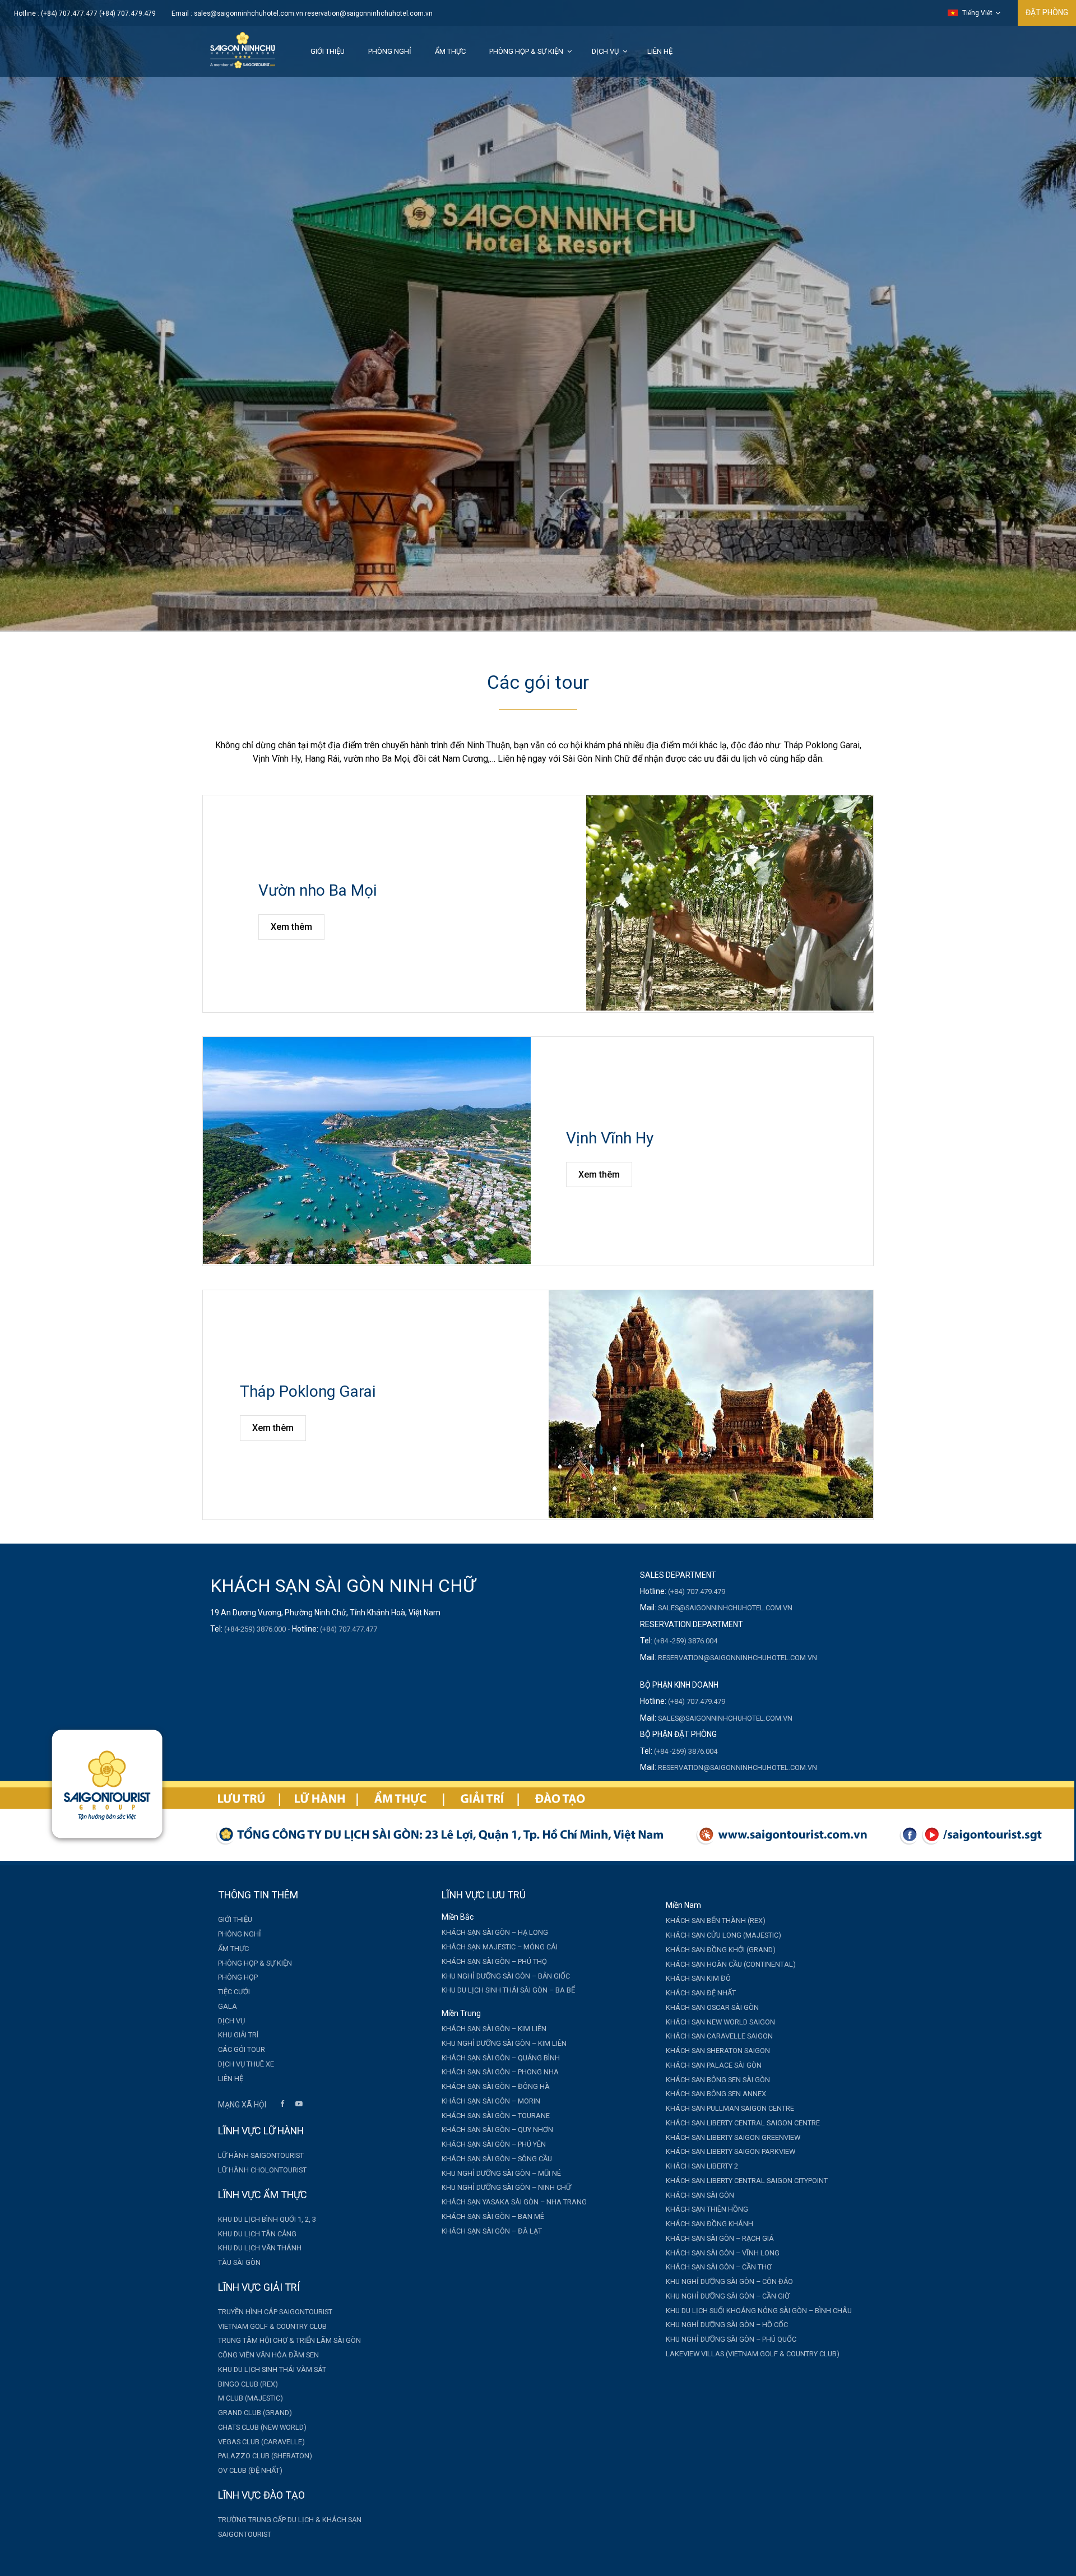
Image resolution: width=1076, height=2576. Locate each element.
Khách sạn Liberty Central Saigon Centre (743, 2123)
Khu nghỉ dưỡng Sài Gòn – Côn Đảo (729, 2281)
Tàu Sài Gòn (239, 2262)
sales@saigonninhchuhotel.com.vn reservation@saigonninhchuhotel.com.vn (313, 13)
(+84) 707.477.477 (349, 1629)
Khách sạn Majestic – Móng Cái (500, 1947)
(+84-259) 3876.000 (255, 1629)
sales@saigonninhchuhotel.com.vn (725, 1608)
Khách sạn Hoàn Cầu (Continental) (731, 1964)
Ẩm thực (450, 51)
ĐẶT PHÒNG (1047, 12)
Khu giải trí (238, 2035)
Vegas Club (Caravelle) (261, 2442)
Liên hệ (660, 51)
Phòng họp (238, 1977)
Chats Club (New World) (262, 2427)
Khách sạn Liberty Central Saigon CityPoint (747, 2181)
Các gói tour (242, 2049)
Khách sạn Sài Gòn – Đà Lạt (492, 2231)
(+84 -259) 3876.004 (686, 1641)
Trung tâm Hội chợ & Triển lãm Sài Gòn (289, 2340)
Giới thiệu (328, 51)
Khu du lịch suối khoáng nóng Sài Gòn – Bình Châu (759, 2311)
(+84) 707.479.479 (697, 1592)
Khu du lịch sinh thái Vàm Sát (272, 2369)
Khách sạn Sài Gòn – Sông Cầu (497, 2159)
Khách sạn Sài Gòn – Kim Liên (494, 2029)
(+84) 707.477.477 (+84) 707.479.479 (98, 13)
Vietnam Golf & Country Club (272, 2326)
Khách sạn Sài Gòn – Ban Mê (493, 2216)
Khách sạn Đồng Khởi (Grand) (721, 1950)
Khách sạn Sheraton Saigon (718, 2051)
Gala (228, 2006)
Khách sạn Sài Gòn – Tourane (496, 2116)
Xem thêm (291, 927)
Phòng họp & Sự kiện (526, 51)
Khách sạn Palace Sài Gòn (714, 2065)
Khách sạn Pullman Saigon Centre (730, 2108)
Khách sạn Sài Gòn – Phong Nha (500, 2072)
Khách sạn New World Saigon (720, 2022)
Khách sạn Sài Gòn (700, 2195)
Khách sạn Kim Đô (698, 1978)
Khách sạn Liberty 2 (702, 2166)
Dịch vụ (605, 51)
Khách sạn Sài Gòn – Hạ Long (495, 1932)
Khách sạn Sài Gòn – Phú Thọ (494, 1961)
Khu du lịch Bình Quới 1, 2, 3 (267, 2219)
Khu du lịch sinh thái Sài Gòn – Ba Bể (508, 1990)
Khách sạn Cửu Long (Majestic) (723, 1935)
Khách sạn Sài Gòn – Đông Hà (496, 2086)
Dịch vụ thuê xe (246, 2064)
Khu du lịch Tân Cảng (257, 2234)
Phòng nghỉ (390, 51)
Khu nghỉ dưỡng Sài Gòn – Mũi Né (501, 2173)
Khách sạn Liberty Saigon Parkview (731, 2151)
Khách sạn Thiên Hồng (707, 2209)
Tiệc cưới (234, 1992)
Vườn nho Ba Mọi (317, 890)
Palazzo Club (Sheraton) (265, 2456)
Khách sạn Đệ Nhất (701, 1993)
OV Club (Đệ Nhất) (250, 2470)
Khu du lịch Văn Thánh (260, 2248)
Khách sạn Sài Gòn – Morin (491, 2101)
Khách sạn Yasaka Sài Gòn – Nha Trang (514, 2202)
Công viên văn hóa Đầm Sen (268, 2355)
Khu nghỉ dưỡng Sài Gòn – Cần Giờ (728, 2296)
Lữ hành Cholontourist (262, 2170)
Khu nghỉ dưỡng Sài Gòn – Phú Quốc (731, 2339)
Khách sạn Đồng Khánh (709, 2224)
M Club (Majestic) (251, 2398)
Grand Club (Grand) (255, 2413)
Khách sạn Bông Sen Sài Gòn (718, 2080)
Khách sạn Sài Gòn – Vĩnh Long (723, 2253)
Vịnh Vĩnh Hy (610, 1138)
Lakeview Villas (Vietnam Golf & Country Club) (753, 2354)
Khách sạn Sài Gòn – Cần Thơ (719, 2267)
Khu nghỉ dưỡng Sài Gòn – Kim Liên (504, 2043)
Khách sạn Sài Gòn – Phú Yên (494, 2144)
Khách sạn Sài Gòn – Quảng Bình (501, 2058)
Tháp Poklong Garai (308, 1391)
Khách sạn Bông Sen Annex (716, 2094)
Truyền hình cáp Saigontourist (275, 2312)
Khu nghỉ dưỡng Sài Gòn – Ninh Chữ (506, 2187)
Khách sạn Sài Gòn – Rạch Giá (720, 2238)
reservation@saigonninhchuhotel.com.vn (738, 1658)
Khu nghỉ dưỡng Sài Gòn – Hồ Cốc (727, 2325)
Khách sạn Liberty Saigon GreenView (733, 2137)
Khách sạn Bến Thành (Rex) (716, 1921)
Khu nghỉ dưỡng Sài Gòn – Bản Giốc (506, 1976)
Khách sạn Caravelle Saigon (719, 2036)
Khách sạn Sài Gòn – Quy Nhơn (497, 2130)
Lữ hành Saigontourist (261, 2155)
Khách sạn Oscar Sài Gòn (712, 2007)
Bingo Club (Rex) (248, 2384)
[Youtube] (299, 2105)
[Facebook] (282, 2105)
